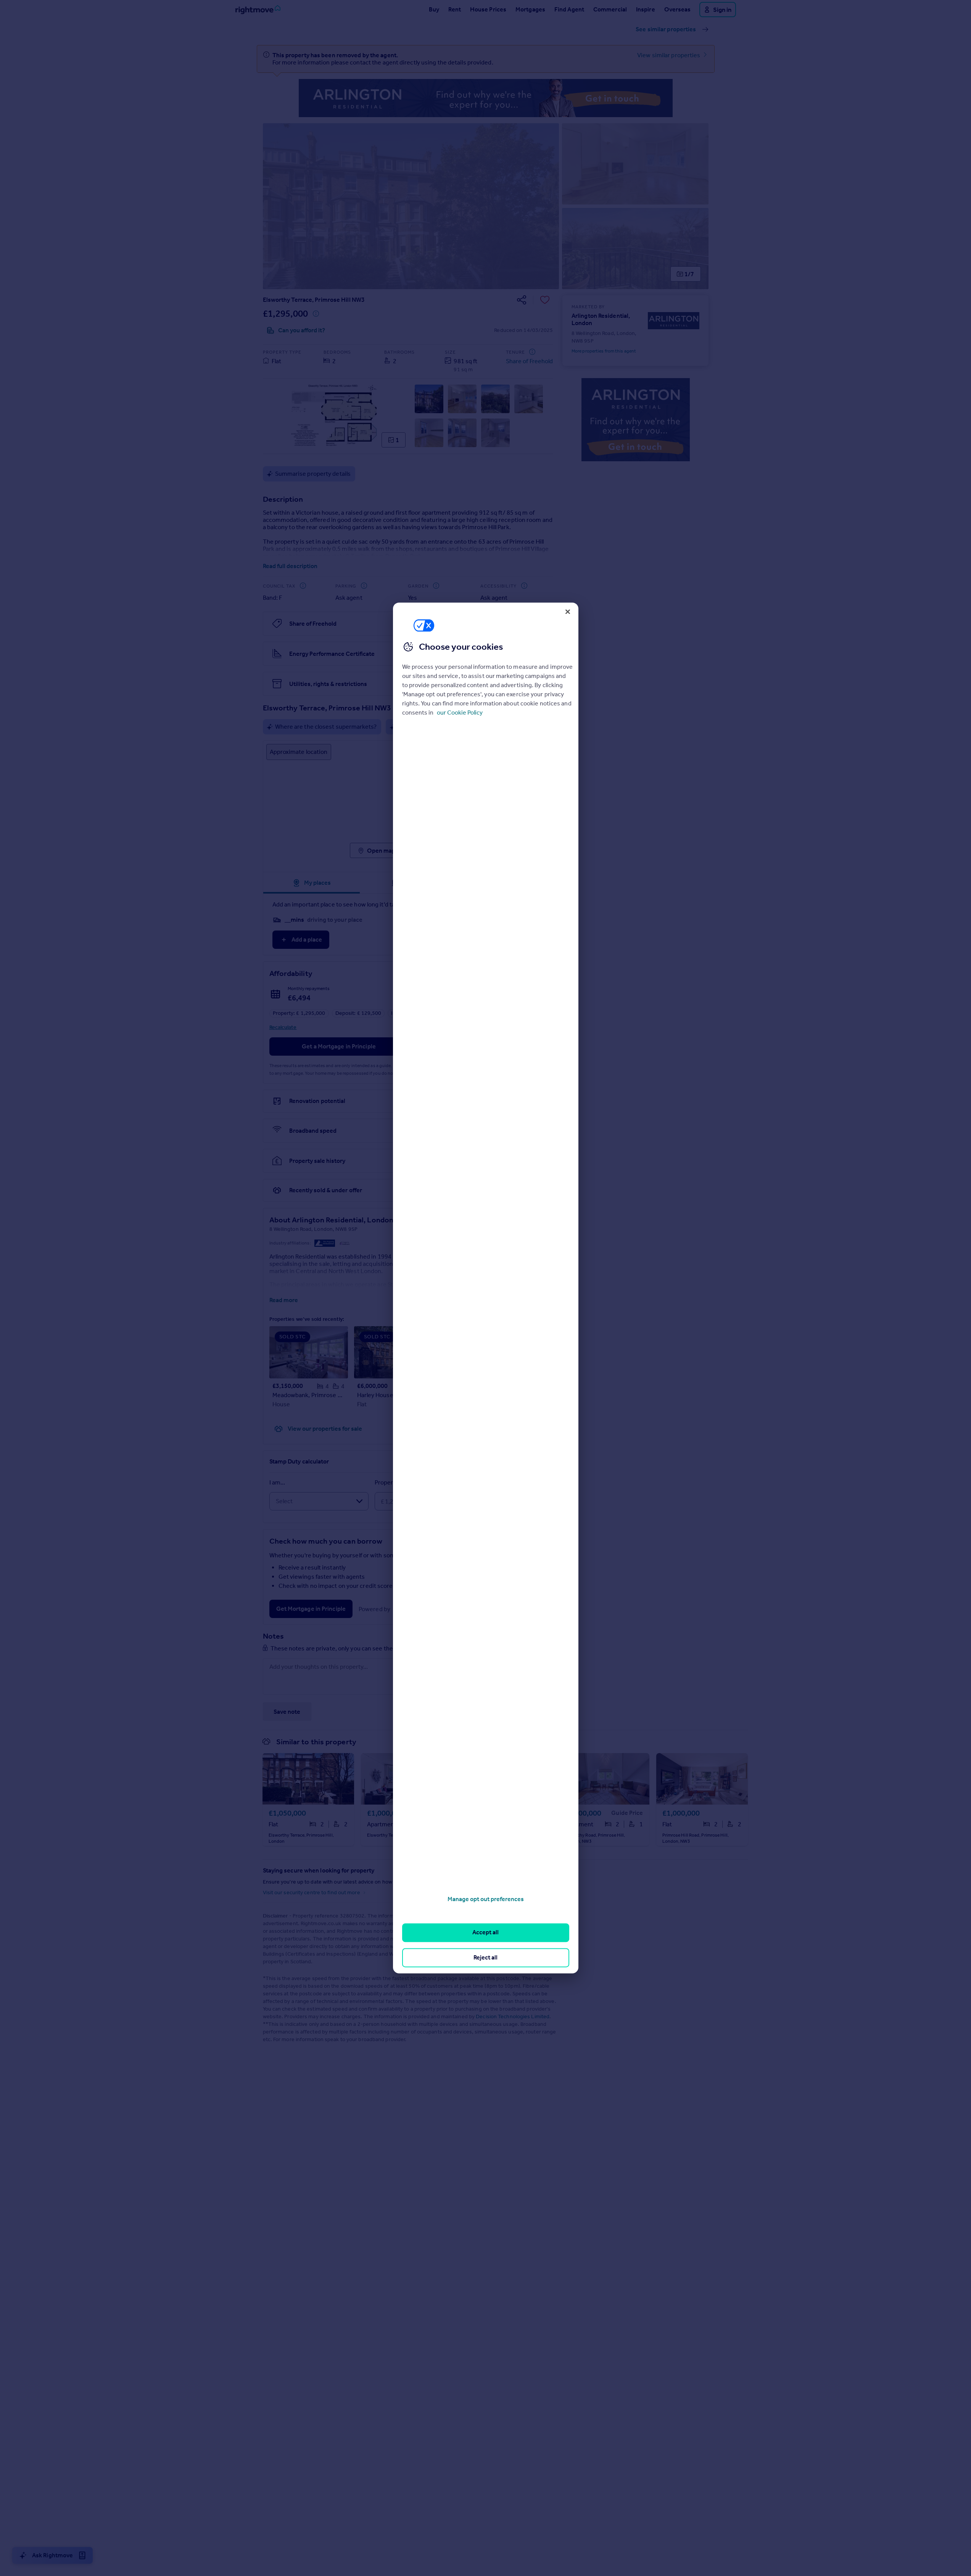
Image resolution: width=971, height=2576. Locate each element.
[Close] (568, 612)
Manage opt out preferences (486, 1899)
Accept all (485, 1933)
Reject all (485, 1957)
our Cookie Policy (460, 712)
